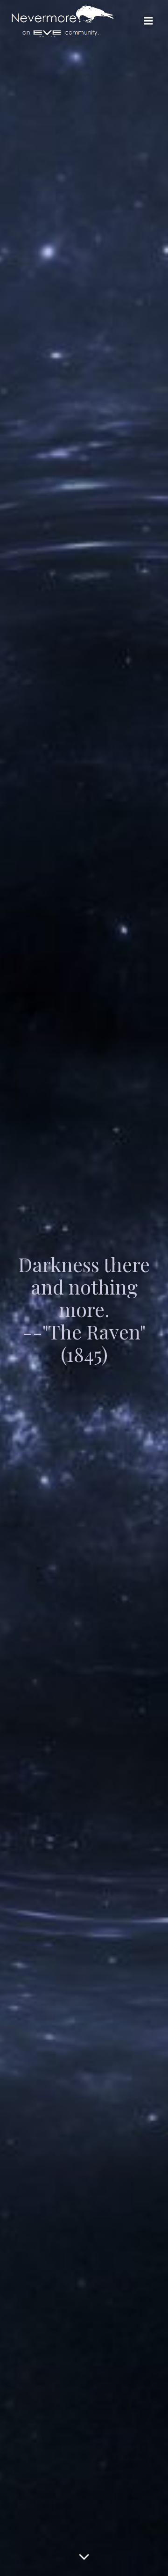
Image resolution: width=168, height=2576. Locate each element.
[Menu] (148, 21)
